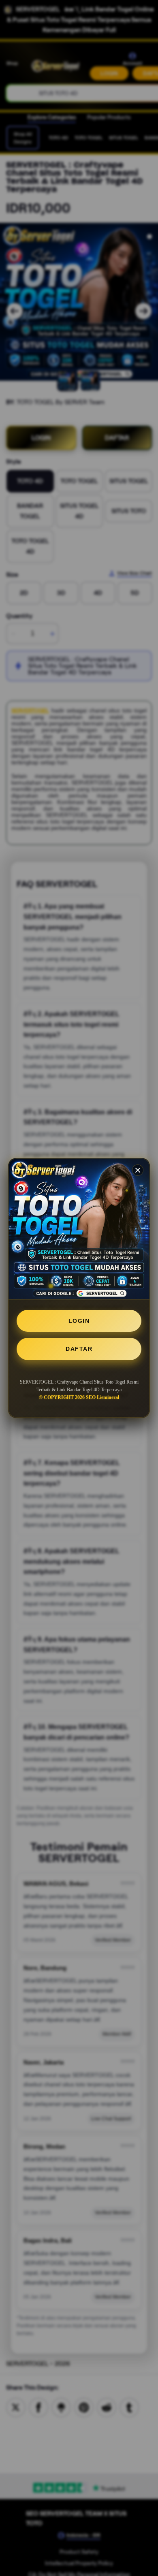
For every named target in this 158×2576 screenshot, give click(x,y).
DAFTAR (79, 1349)
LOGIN (79, 1321)
